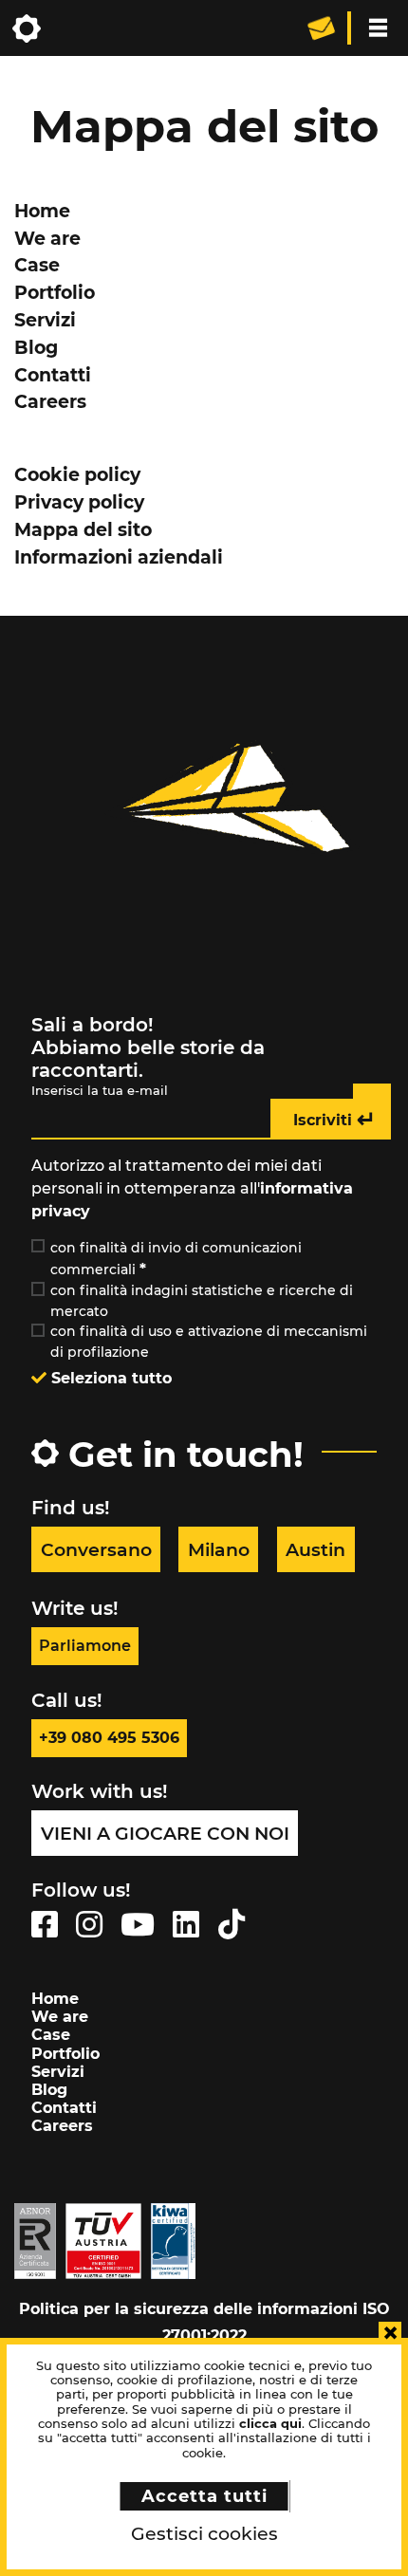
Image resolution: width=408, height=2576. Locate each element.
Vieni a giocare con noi (165, 1833)
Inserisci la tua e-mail (100, 1091)
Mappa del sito (83, 529)
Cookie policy (77, 474)
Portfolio (55, 292)
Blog (36, 347)
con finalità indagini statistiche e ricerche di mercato (202, 1301)
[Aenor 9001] (35, 2240)
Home (42, 211)
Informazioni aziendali (119, 557)
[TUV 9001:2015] (103, 2240)
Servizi (45, 320)
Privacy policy (79, 502)
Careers (50, 401)
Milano (219, 1549)
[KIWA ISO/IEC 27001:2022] (173, 2240)
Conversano (96, 1549)
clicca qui (270, 2424)
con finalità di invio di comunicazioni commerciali (176, 1259)
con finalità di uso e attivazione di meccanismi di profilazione (209, 1342)
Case (37, 265)
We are (47, 238)
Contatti (53, 375)
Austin (315, 1549)
